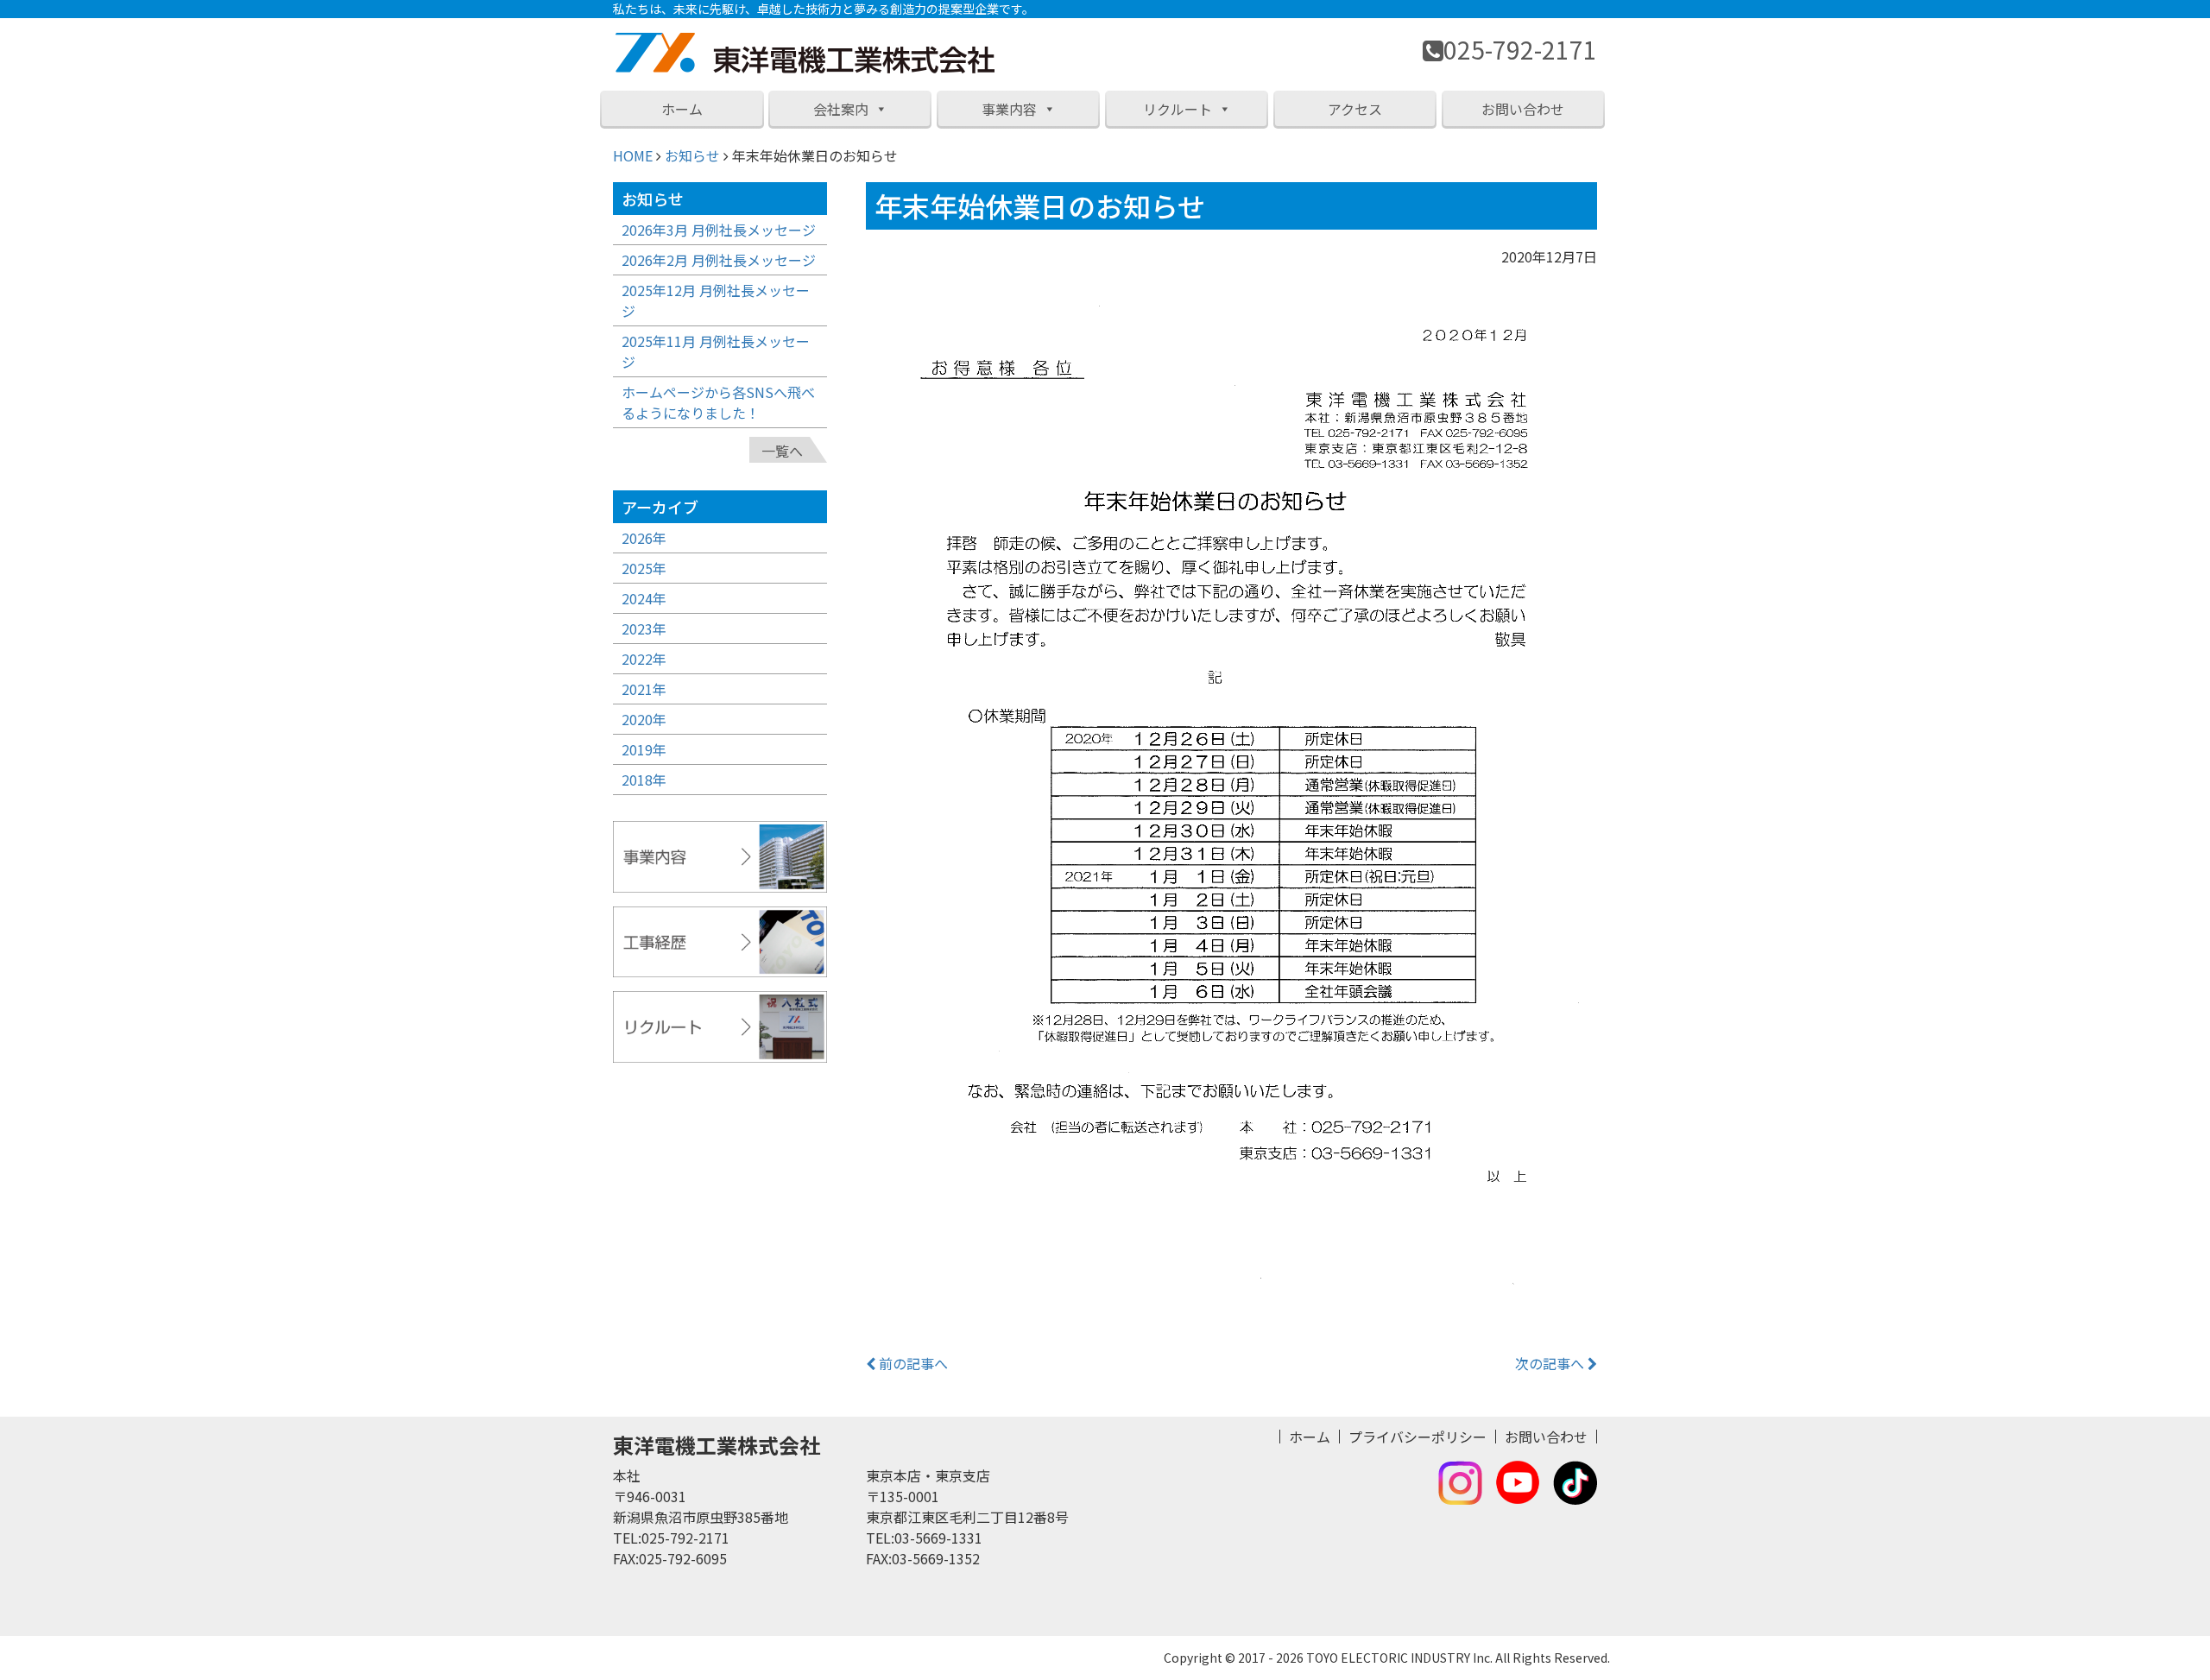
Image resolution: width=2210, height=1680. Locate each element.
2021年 (644, 689)
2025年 (644, 568)
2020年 (644, 719)
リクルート (1178, 109)
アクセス (1355, 109)
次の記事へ (1551, 1363)
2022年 (644, 659)
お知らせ (692, 155)
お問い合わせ (1523, 109)
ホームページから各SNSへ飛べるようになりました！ (718, 402)
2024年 (644, 598)
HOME (633, 155)
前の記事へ (912, 1363)
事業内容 (1009, 109)
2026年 (644, 538)
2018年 (644, 780)
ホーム (682, 109)
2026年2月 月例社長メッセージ (719, 260)
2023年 (644, 628)
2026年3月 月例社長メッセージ (719, 230)
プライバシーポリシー (1418, 1437)
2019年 (644, 749)
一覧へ (782, 451)
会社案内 (841, 109)
